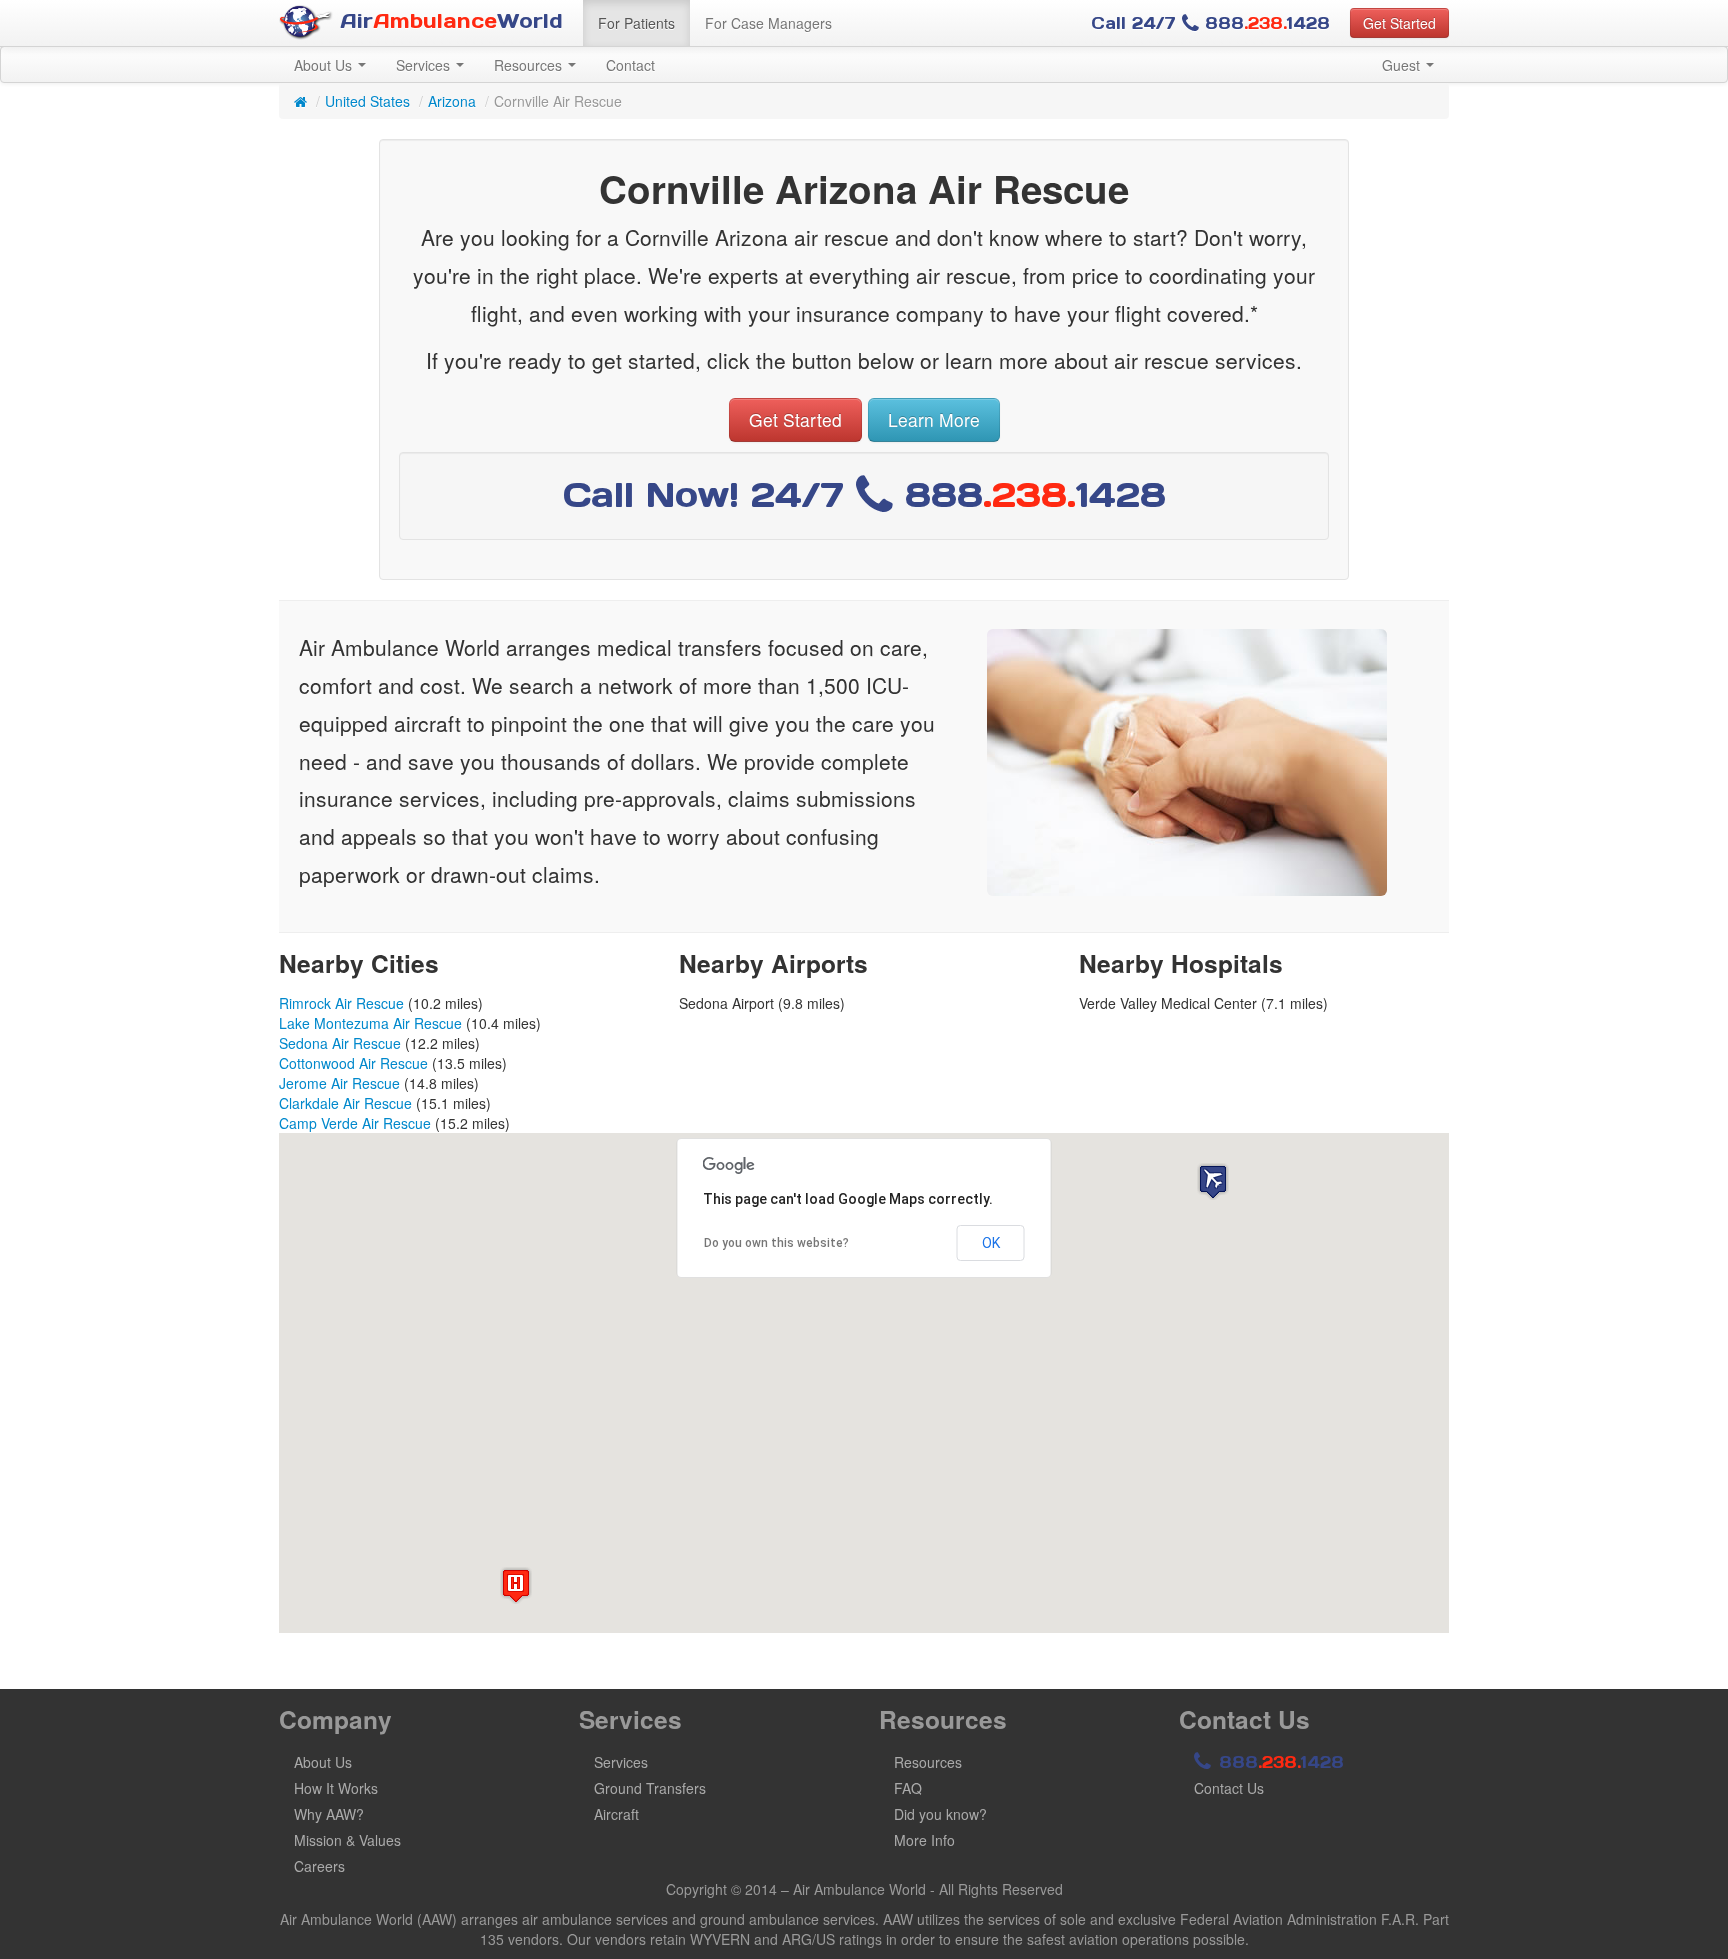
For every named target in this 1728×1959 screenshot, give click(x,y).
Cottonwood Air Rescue (353, 1063)
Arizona (452, 101)
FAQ (908, 1788)
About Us (325, 65)
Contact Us (1229, 1788)
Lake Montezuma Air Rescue (370, 1023)
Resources (530, 65)
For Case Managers (768, 23)
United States (367, 101)
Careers (319, 1866)
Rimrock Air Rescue (341, 1003)
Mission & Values (347, 1840)
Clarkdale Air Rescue (345, 1103)
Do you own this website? (776, 1243)
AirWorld (448, 21)
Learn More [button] (934, 419)
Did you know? (940, 1814)
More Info (924, 1840)
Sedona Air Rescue (340, 1043)
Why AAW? (329, 1814)
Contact (630, 65)
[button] (1213, 1181)
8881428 (1278, 1762)
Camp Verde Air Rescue (355, 1123)
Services (425, 65)
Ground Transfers (650, 1788)
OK (991, 1243)
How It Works (336, 1788)
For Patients (636, 23)
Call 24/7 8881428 (1210, 23)
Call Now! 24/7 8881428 (864, 494)
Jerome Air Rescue (339, 1083)
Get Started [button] (1399, 23)
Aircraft (616, 1814)
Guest (1403, 65)
